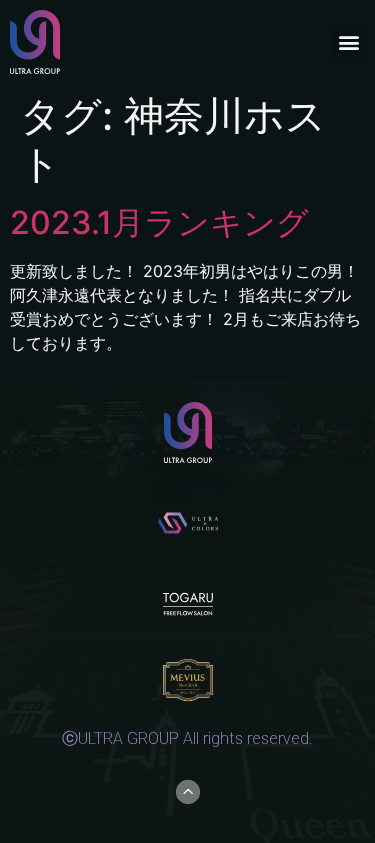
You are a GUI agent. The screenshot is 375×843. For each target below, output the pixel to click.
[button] (348, 42)
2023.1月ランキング (159, 222)
